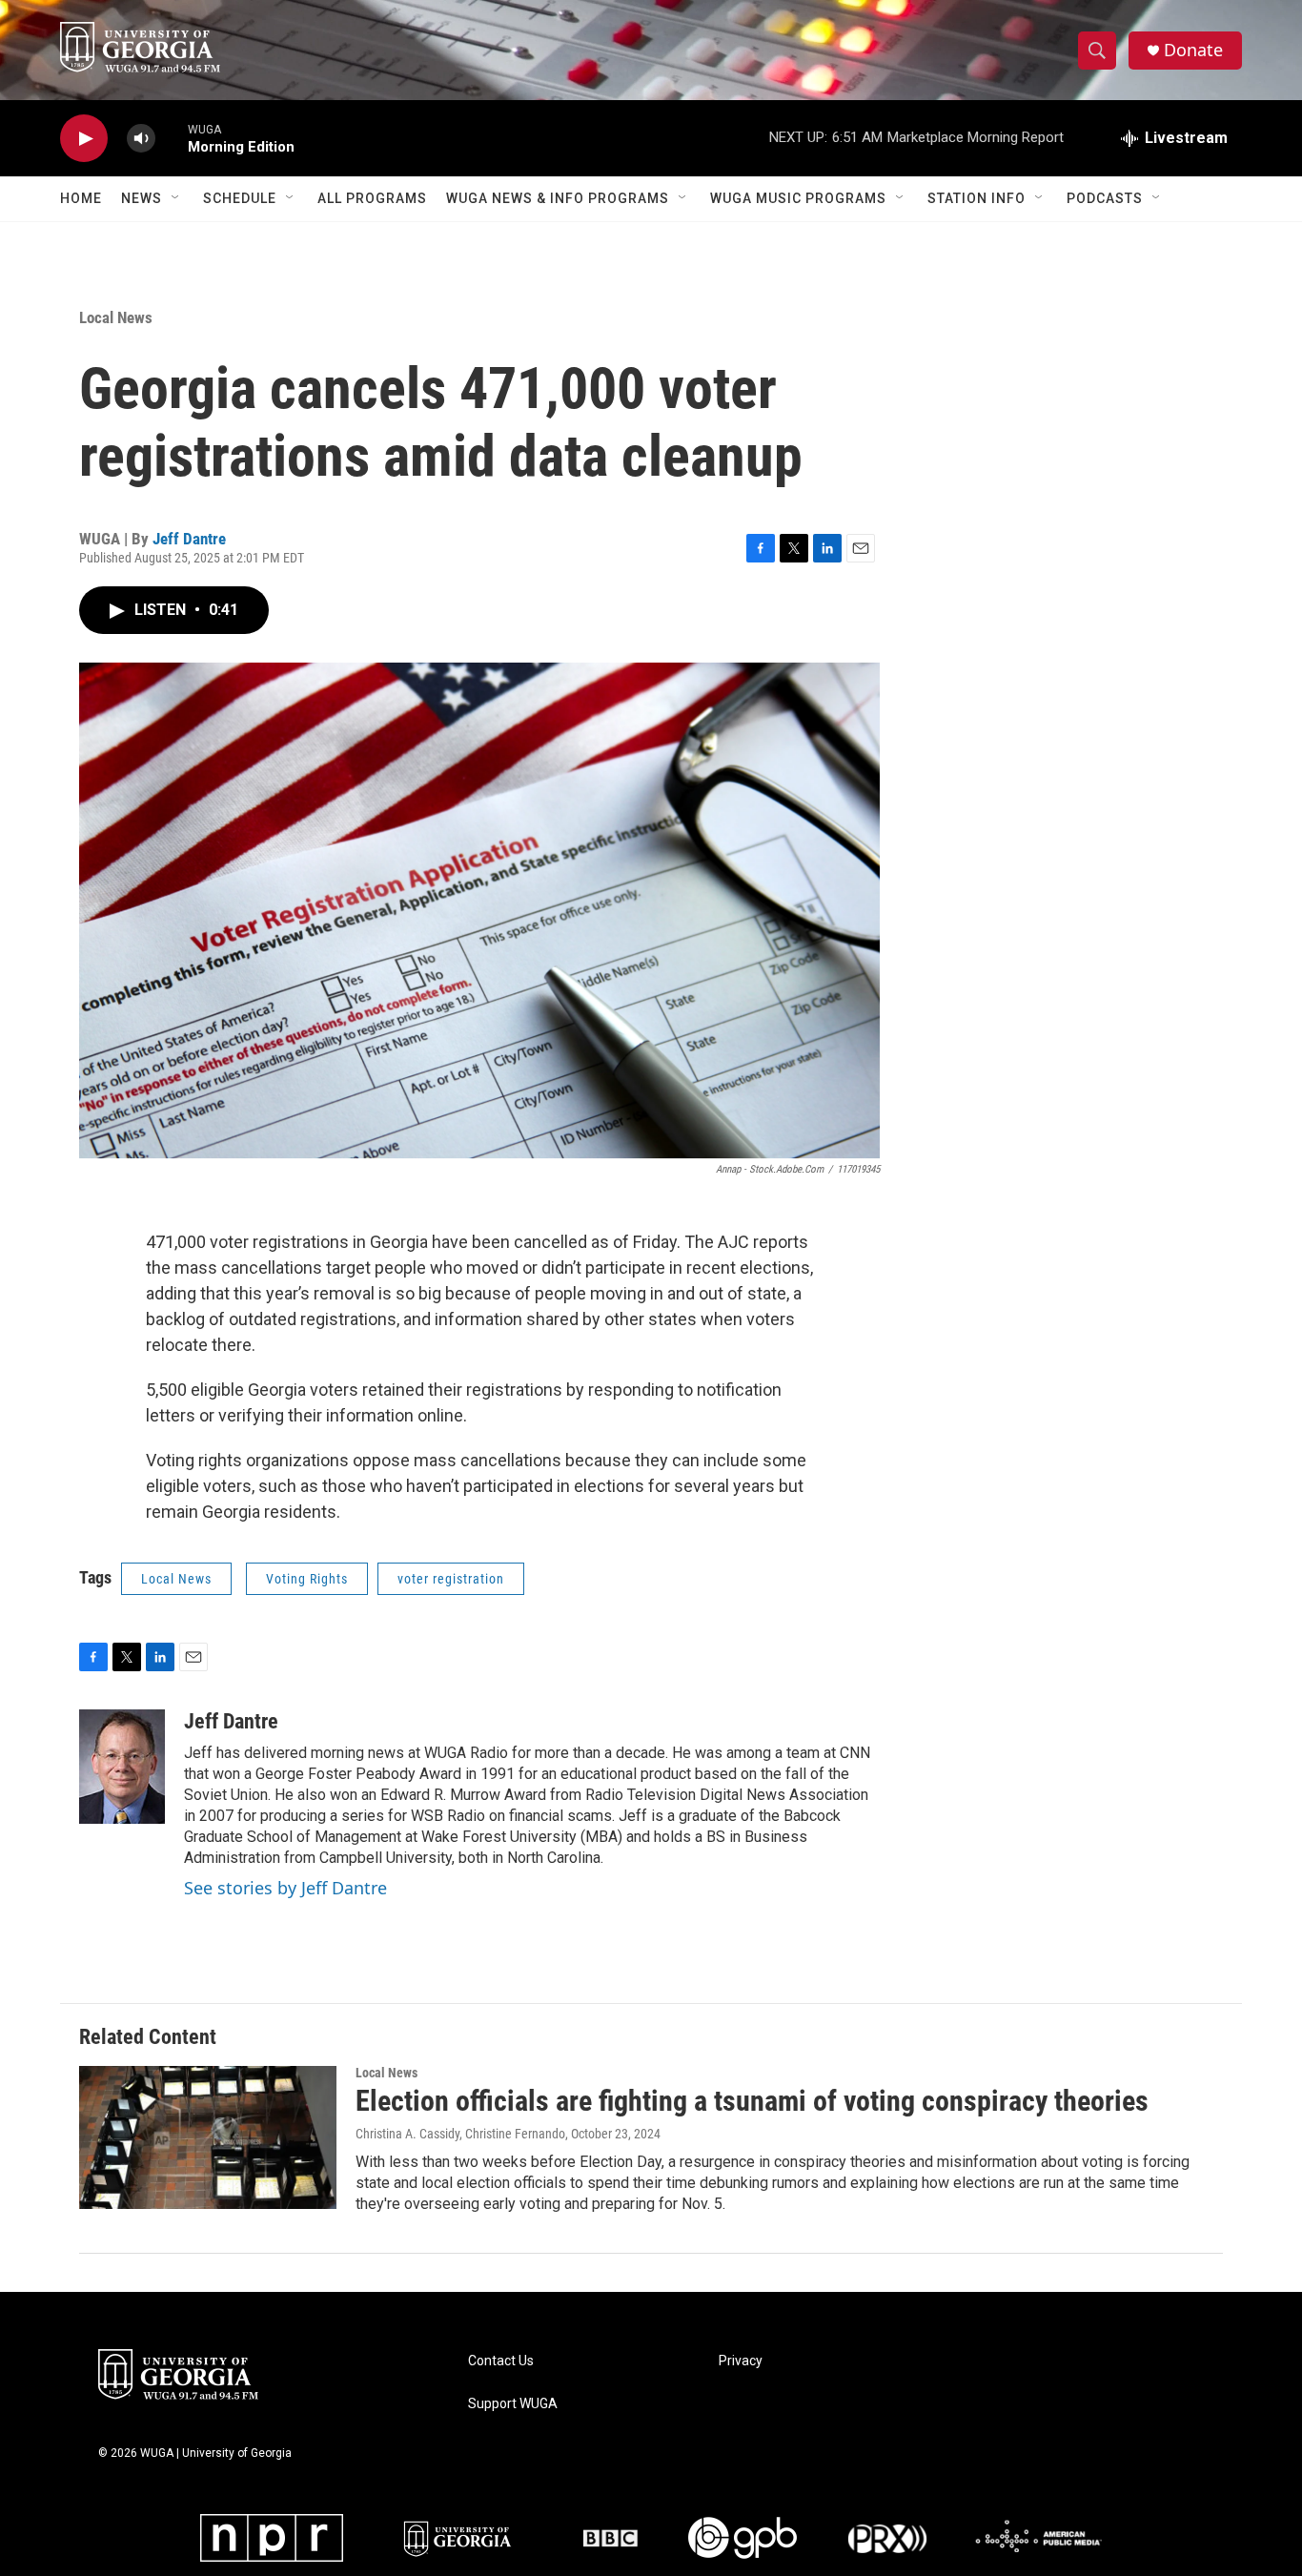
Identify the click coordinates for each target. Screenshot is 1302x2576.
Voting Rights (307, 1579)
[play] (84, 139)
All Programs (372, 198)
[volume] (141, 139)
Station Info (976, 198)
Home (81, 198)
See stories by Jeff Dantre (285, 1888)
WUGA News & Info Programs (558, 198)
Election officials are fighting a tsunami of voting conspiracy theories (752, 2101)
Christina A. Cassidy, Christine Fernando (460, 2134)
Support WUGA (513, 2404)
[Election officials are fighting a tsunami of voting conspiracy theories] (208, 2137)
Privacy (741, 2361)
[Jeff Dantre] (122, 1767)
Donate (1193, 50)
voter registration (451, 1579)
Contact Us (501, 2361)
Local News (116, 317)
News (142, 198)
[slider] (172, 138)
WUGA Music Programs (798, 198)
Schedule (240, 198)
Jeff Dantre (189, 539)
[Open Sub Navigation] (176, 198)
